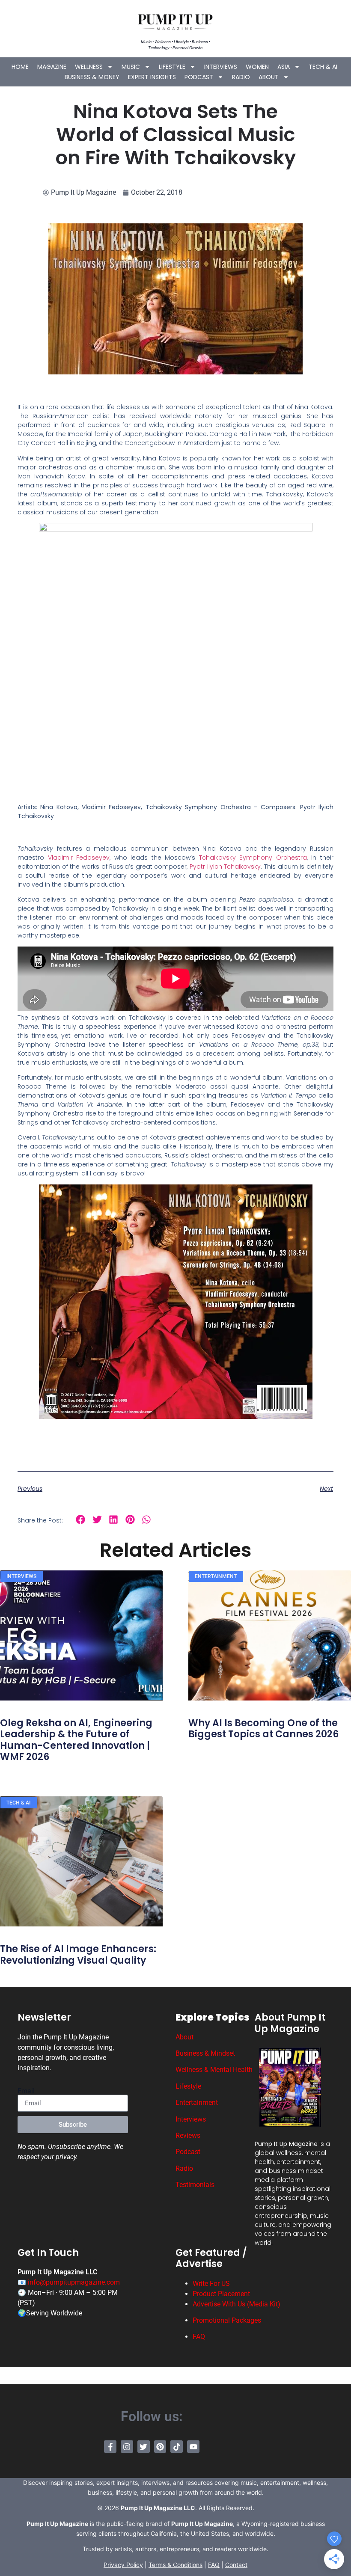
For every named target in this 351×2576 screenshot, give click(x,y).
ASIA (284, 67)
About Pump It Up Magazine (290, 2023)
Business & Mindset (205, 2053)
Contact (236, 2565)
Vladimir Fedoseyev (79, 858)
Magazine (52, 67)
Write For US (211, 2284)
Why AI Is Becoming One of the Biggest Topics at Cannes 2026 (263, 1729)
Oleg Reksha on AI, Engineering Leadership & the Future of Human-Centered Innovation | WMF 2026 (76, 1740)
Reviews (188, 2135)
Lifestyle (172, 67)
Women (257, 67)
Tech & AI (323, 67)
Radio (241, 77)
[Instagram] (127, 2447)
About (269, 77)
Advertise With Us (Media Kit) (236, 2304)
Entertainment (197, 2103)
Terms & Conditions (175, 2565)
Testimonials (195, 2185)
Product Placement (221, 2294)
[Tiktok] (177, 2447)
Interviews (221, 67)
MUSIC (131, 67)
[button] (81, 1520)
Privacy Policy (123, 2565)
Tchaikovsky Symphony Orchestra (253, 858)
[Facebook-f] (110, 2447)
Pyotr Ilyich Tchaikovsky (225, 867)
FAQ (199, 2337)
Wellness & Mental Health (214, 2070)
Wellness (89, 67)
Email (26, 2091)
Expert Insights (152, 77)
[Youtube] (193, 2447)
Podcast (199, 77)
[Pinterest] (160, 2447)
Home (20, 67)
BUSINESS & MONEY (92, 77)
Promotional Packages (227, 2320)
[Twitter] (144, 2447)
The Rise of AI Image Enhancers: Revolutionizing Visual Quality (78, 1954)
